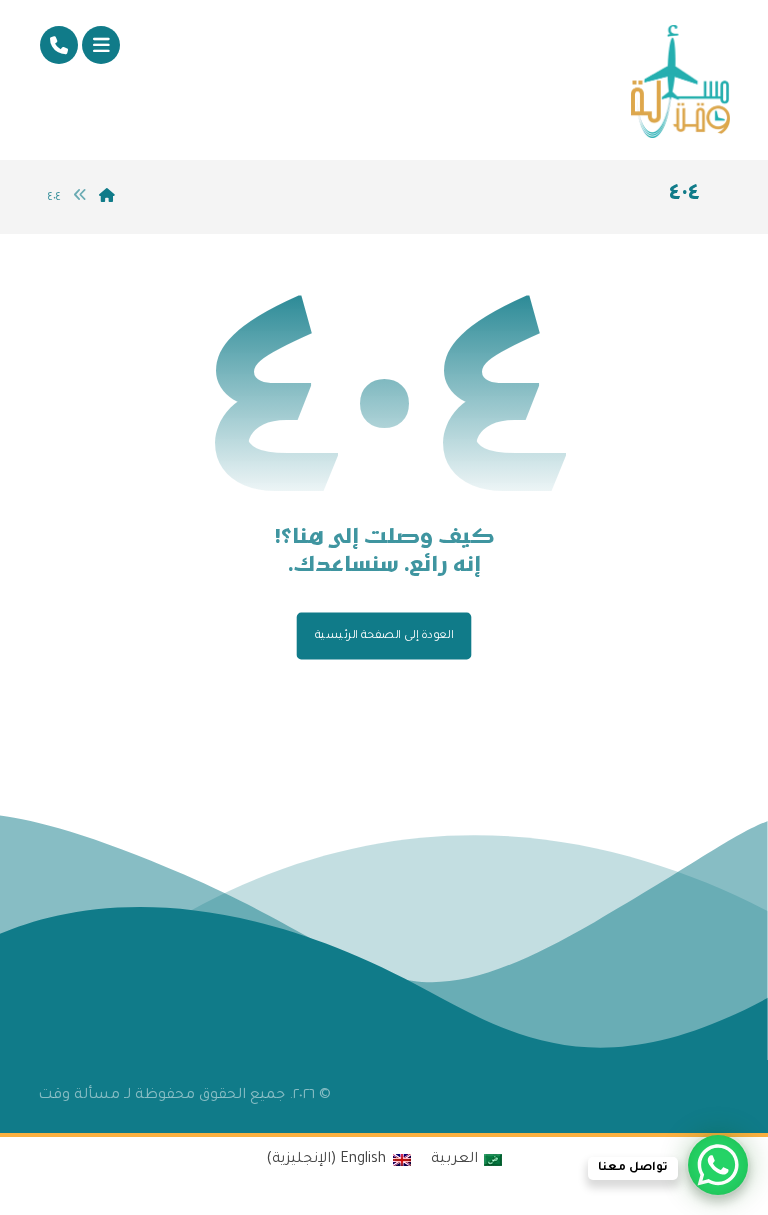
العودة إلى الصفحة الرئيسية (384, 635)
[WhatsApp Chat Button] (718, 1165)
